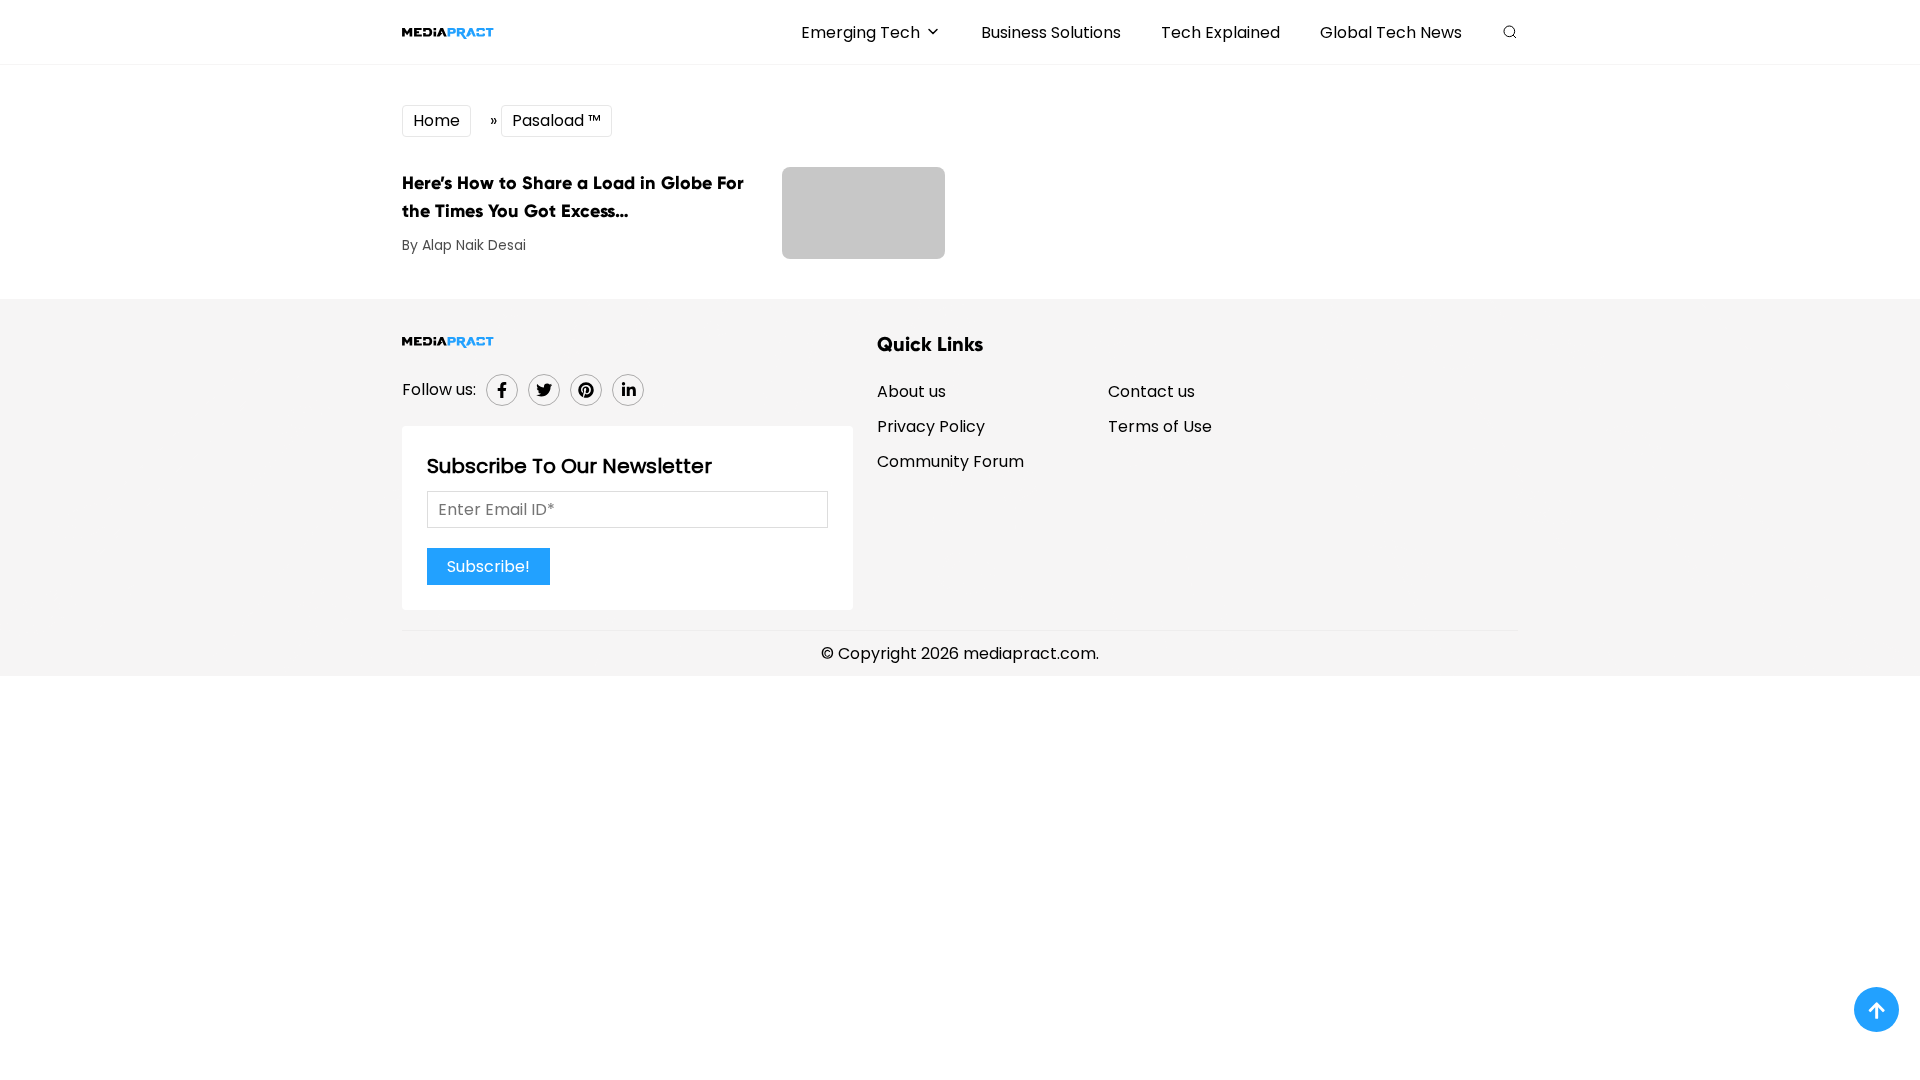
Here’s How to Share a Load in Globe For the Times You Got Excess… (573, 197)
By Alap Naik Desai (464, 245)
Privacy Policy (931, 426)
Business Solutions (1051, 32)
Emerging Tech (860, 32)
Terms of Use (1160, 426)
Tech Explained (1220, 32)
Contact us (1151, 391)
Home (436, 120)
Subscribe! (488, 566)
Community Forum (950, 461)
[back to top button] (1876, 1009)
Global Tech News (1391, 32)
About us (911, 391)
